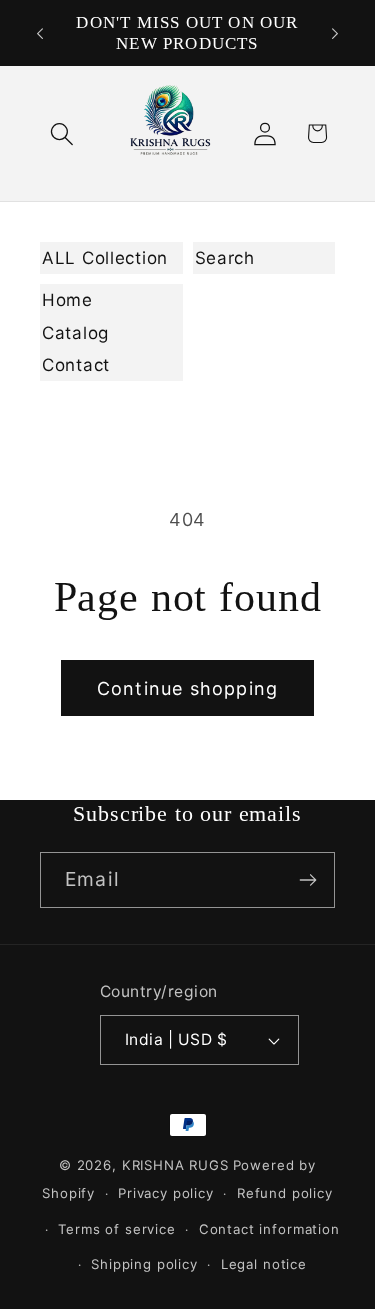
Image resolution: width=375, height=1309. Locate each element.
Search (225, 258)
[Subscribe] (307, 880)
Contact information (269, 1229)
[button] (62, 133)
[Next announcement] (335, 33)
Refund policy (285, 1193)
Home (67, 300)
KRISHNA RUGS (175, 1165)
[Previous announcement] (40, 33)
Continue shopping (187, 688)
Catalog (75, 333)
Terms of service (116, 1229)
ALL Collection (105, 258)
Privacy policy (166, 1193)
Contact (76, 365)
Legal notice (264, 1264)
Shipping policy (144, 1264)
